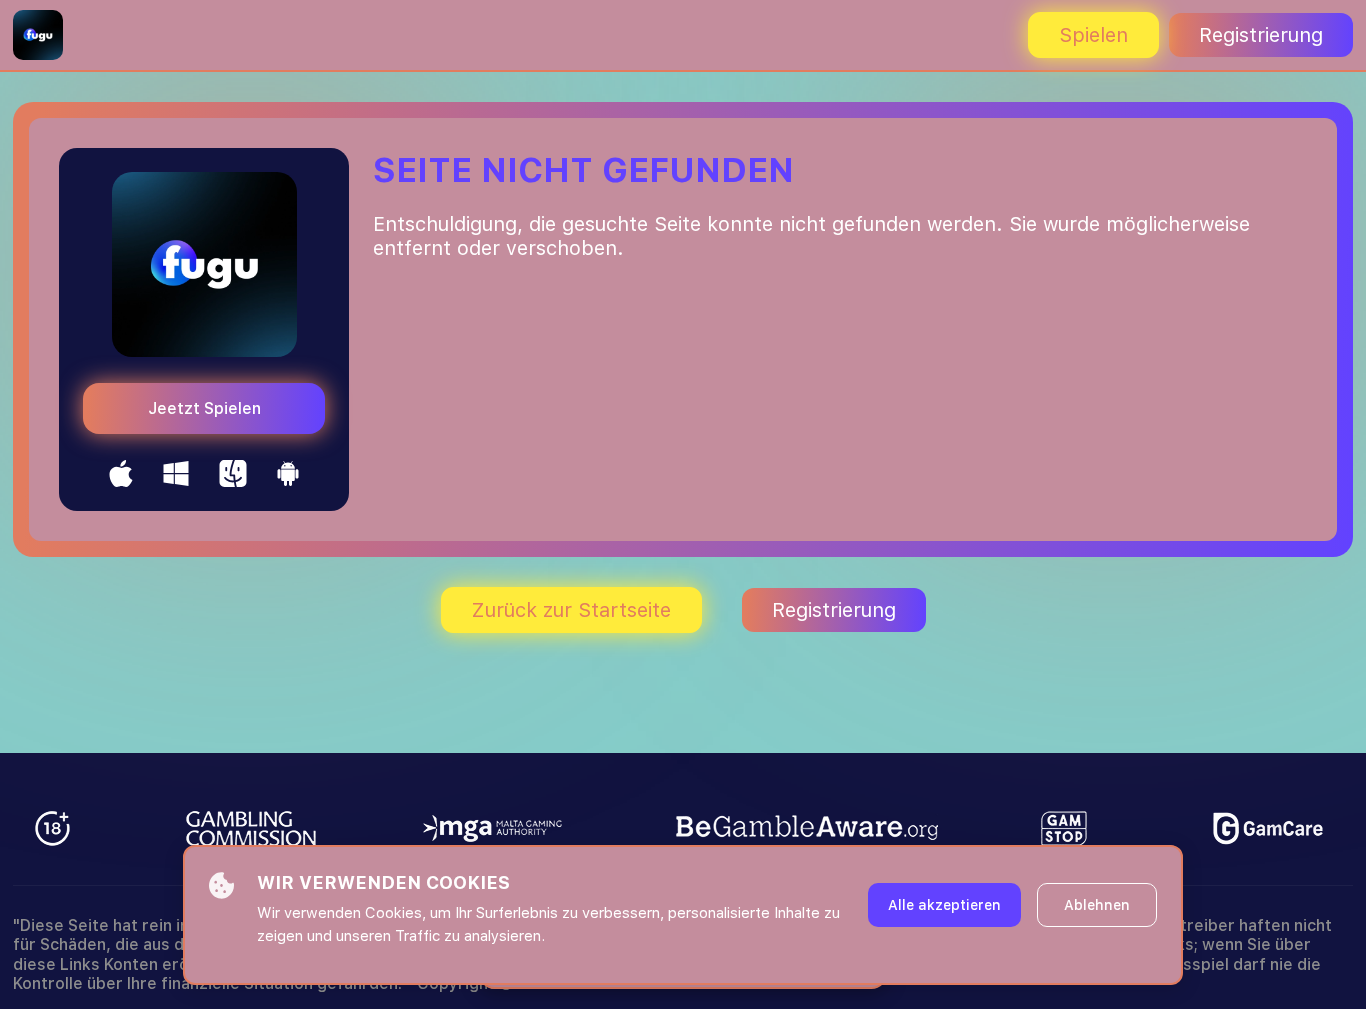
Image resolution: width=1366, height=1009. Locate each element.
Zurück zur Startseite (571, 610)
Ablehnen (1097, 905)
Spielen (1093, 35)
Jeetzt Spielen (204, 408)
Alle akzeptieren (944, 905)
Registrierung (1261, 35)
